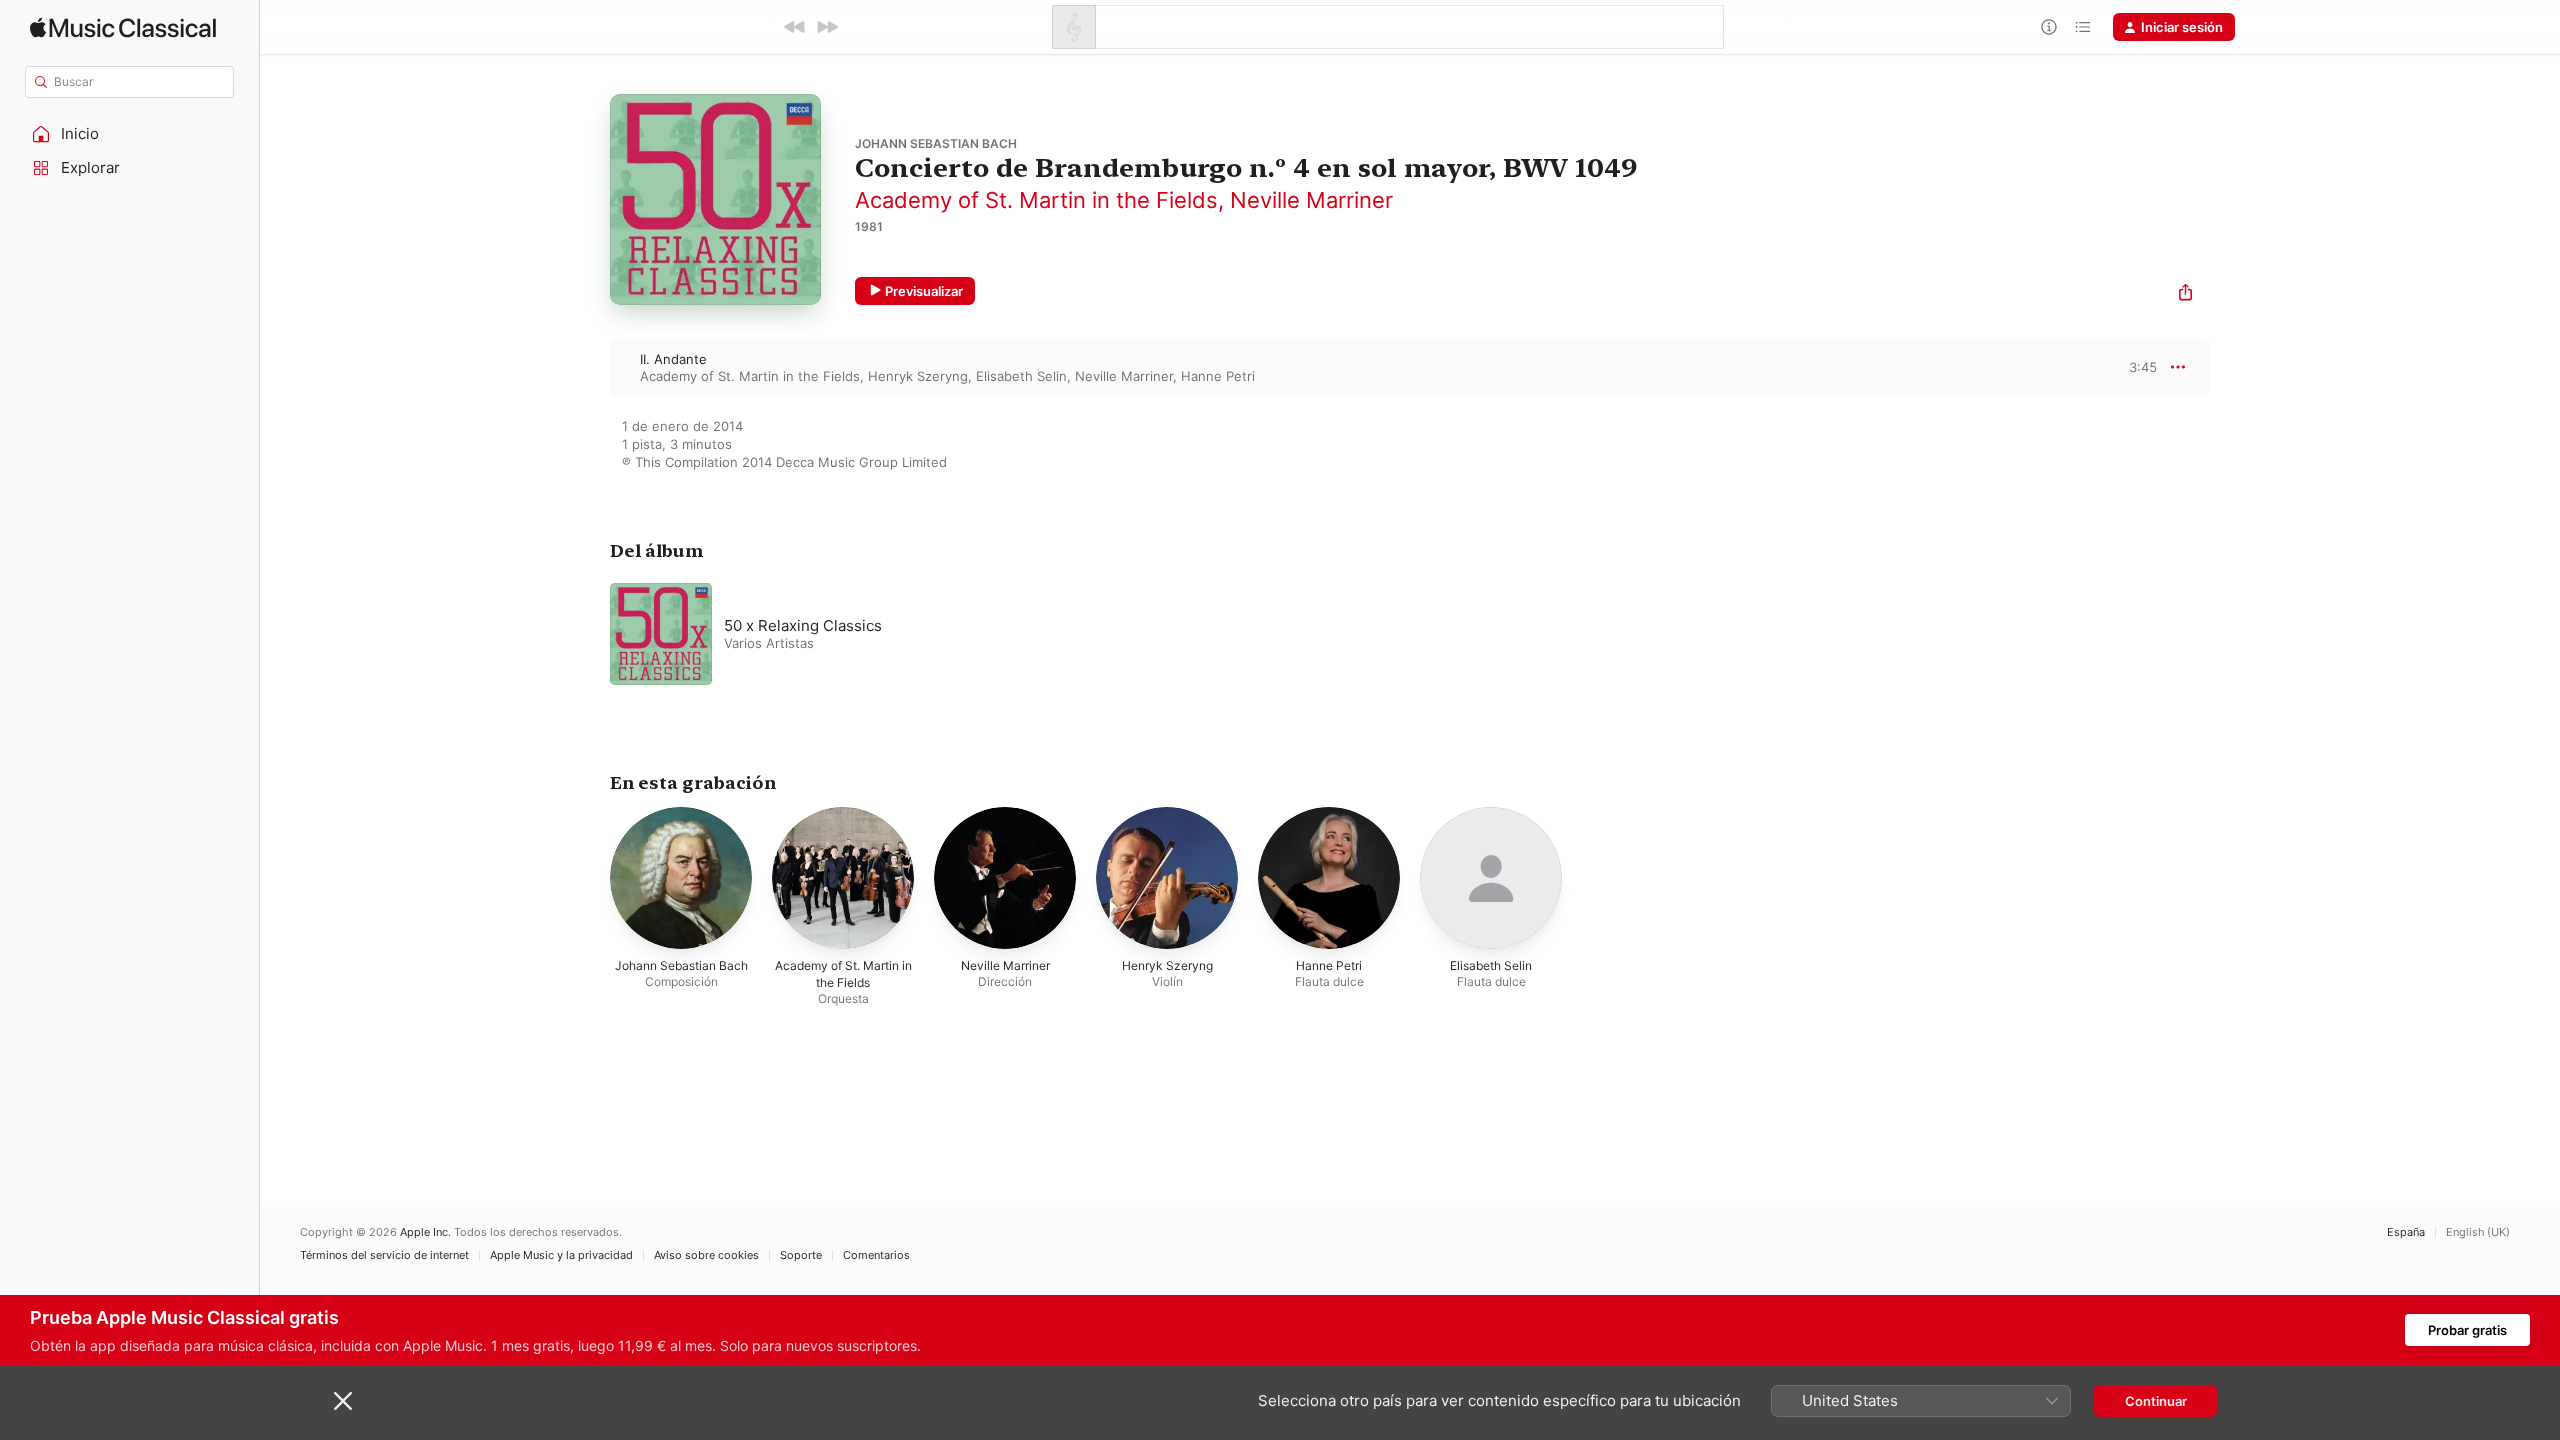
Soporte (801, 1255)
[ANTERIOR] (795, 27)
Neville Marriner (1311, 200)
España (2406, 1232)
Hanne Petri (1218, 376)
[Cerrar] (343, 1401)
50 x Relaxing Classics (803, 625)
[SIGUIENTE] (827, 27)
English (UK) (2478, 1232)
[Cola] (2083, 27)
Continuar (2156, 1401)
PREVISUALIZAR (2119, 367)
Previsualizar (924, 291)
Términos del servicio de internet (384, 1255)
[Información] (2049, 27)
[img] (123, 27)
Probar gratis (2467, 1330)
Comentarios (876, 1255)
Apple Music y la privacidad (561, 1255)
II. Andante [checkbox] (673, 359)
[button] (130, 134)
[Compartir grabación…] (2185, 294)
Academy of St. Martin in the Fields (1036, 200)
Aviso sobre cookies (706, 1255)
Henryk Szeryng (918, 376)
